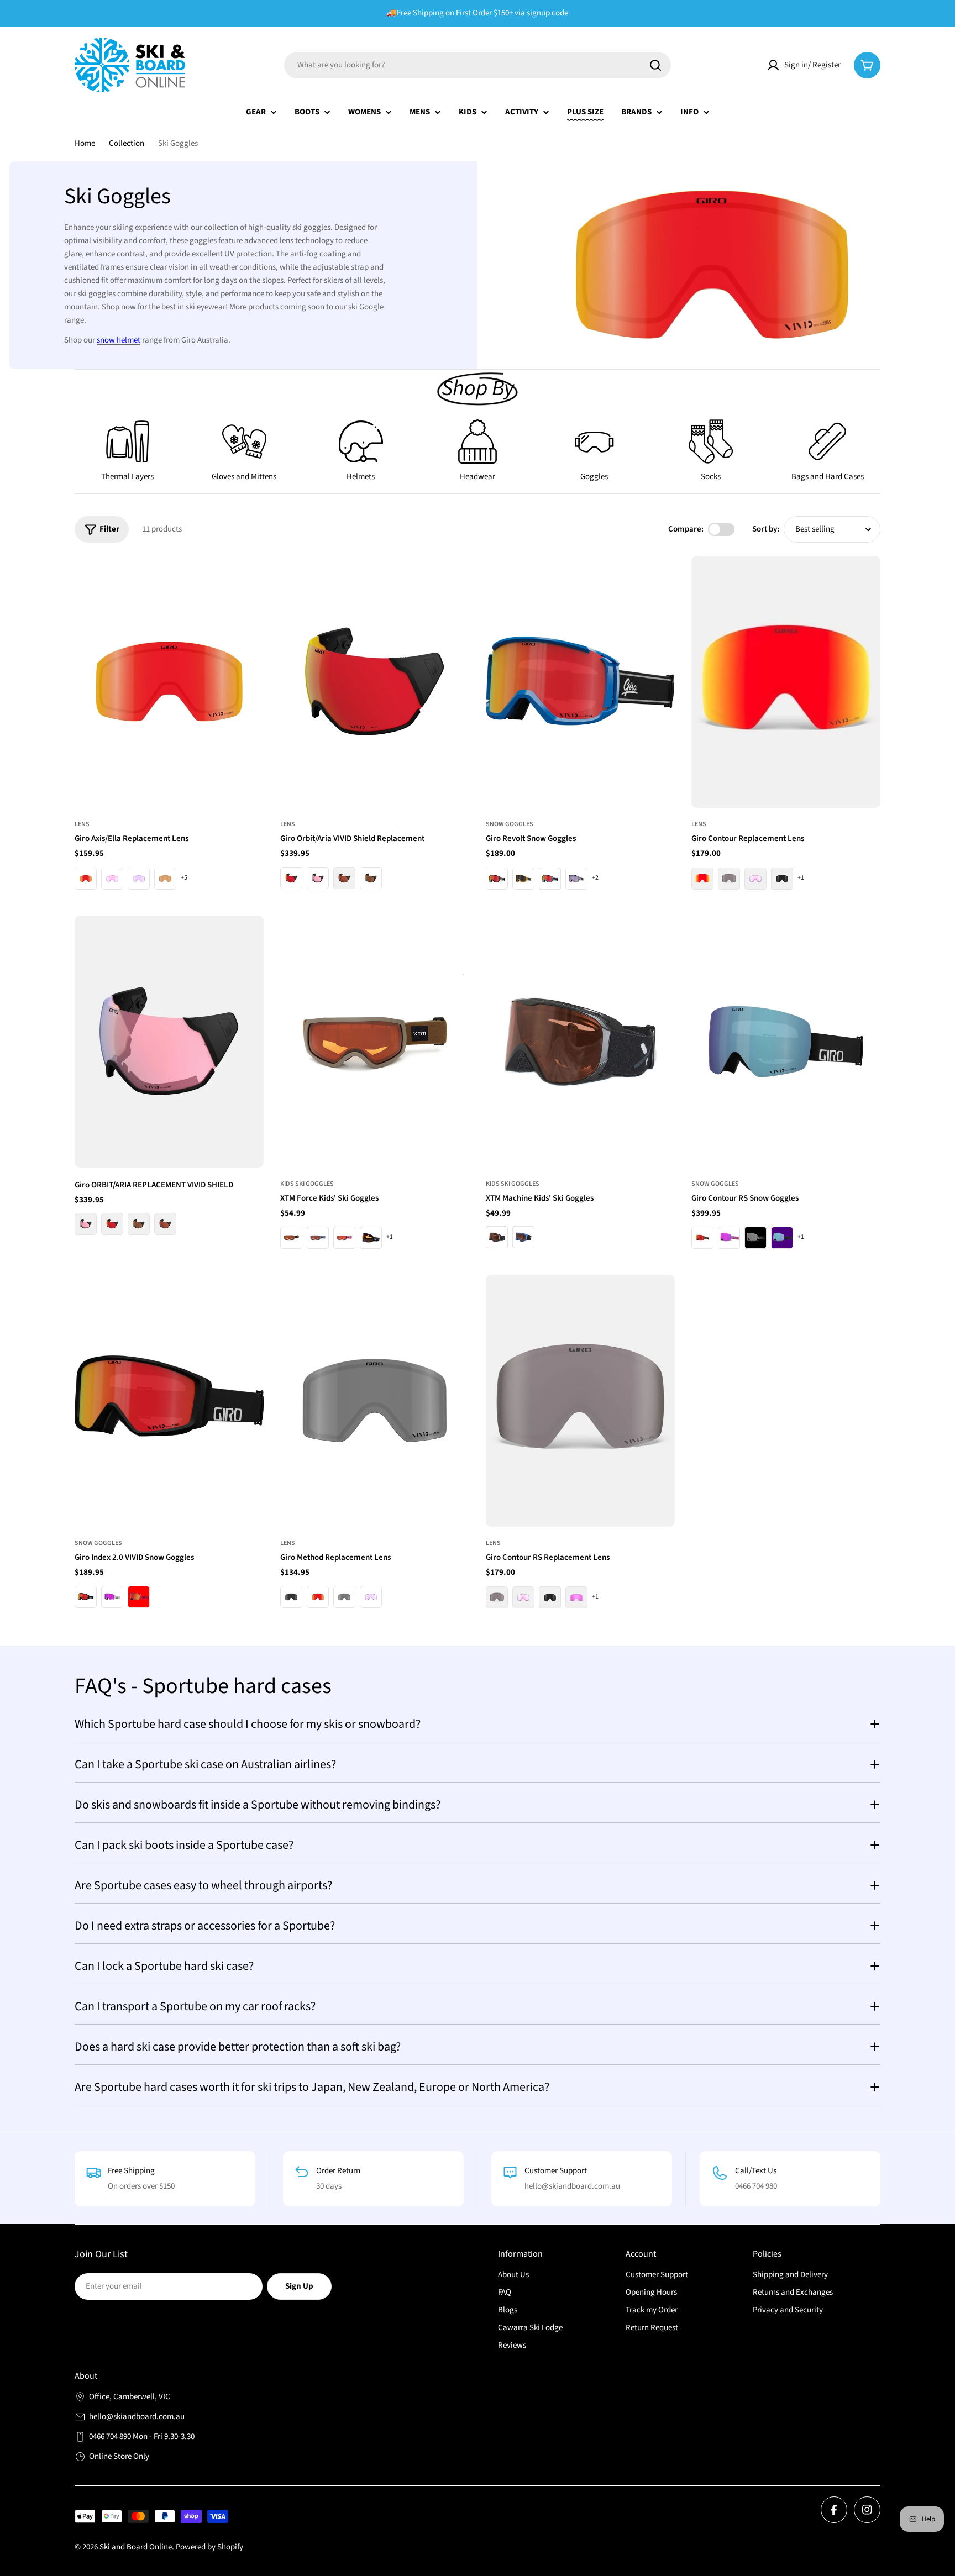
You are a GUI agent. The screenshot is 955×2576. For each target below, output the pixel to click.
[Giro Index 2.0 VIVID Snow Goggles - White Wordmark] (112, 1597)
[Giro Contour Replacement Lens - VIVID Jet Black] (782, 879)
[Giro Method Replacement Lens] (375, 1401)
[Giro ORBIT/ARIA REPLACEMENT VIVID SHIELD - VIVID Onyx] (165, 1224)
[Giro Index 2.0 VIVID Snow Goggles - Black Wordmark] (86, 1597)
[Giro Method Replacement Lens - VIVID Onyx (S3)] (344, 1597)
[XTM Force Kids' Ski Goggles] (375, 1042)
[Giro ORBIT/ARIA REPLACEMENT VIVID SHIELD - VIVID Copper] (139, 1224)
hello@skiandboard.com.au (137, 2417)
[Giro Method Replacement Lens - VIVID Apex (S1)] (371, 1597)
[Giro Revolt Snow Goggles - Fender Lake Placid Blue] (550, 879)
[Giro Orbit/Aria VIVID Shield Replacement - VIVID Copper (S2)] (371, 878)
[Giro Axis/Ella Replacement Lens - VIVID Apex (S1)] (139, 879)
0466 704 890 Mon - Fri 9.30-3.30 (142, 2436)
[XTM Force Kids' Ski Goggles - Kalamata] (291, 1238)
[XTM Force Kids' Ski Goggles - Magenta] (344, 1238)
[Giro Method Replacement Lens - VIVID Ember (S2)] (318, 1597)
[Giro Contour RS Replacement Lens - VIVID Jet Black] (550, 1597)
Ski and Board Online (136, 2547)
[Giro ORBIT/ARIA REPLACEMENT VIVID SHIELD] (169, 1042)
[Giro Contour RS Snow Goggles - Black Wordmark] (702, 1238)
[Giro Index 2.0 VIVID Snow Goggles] (169, 1401)
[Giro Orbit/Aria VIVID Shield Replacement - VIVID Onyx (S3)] (344, 878)
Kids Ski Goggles (307, 1184)
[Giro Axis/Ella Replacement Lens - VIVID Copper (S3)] (165, 879)
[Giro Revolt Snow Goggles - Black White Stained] (497, 879)
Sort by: (766, 529)
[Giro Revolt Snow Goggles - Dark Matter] (576, 879)
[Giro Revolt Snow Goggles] (580, 682)
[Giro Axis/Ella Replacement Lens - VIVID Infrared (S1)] (112, 879)
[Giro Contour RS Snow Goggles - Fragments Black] (755, 1238)
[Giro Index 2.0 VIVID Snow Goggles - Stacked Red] (139, 1597)
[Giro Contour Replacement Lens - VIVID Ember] (702, 879)
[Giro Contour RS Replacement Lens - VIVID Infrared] (523, 1597)
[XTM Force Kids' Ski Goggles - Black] (371, 1238)
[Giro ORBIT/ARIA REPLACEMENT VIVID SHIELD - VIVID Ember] (112, 1224)
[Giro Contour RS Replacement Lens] (580, 1401)
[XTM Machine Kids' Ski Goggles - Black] (497, 1237)
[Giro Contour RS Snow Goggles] (786, 1042)
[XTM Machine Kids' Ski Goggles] (580, 1042)
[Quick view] (248, 580)
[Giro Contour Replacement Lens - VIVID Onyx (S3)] (729, 879)
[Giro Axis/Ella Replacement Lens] (169, 682)
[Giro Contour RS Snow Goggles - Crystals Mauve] (729, 1238)
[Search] (655, 65)
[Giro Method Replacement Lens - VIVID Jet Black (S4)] (291, 1597)
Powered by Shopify (209, 2547)
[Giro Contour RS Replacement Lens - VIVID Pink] (576, 1597)
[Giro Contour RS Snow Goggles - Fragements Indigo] (782, 1238)
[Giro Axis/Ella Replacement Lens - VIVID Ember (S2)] (86, 879)
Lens (82, 824)
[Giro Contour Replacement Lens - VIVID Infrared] (755, 879)
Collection (127, 143)
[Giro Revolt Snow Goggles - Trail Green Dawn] (523, 879)
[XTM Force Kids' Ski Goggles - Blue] (318, 1238)
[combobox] (478, 65)
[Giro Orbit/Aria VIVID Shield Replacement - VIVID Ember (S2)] (291, 878)
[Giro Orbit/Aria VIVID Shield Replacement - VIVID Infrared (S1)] (318, 878)
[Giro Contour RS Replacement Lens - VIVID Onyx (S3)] (497, 1597)
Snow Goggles (510, 824)
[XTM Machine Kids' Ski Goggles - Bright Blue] (523, 1237)
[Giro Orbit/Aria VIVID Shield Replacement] (375, 682)
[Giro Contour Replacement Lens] (786, 682)
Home (85, 143)
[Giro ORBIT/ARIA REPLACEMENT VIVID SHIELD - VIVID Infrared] (86, 1224)
